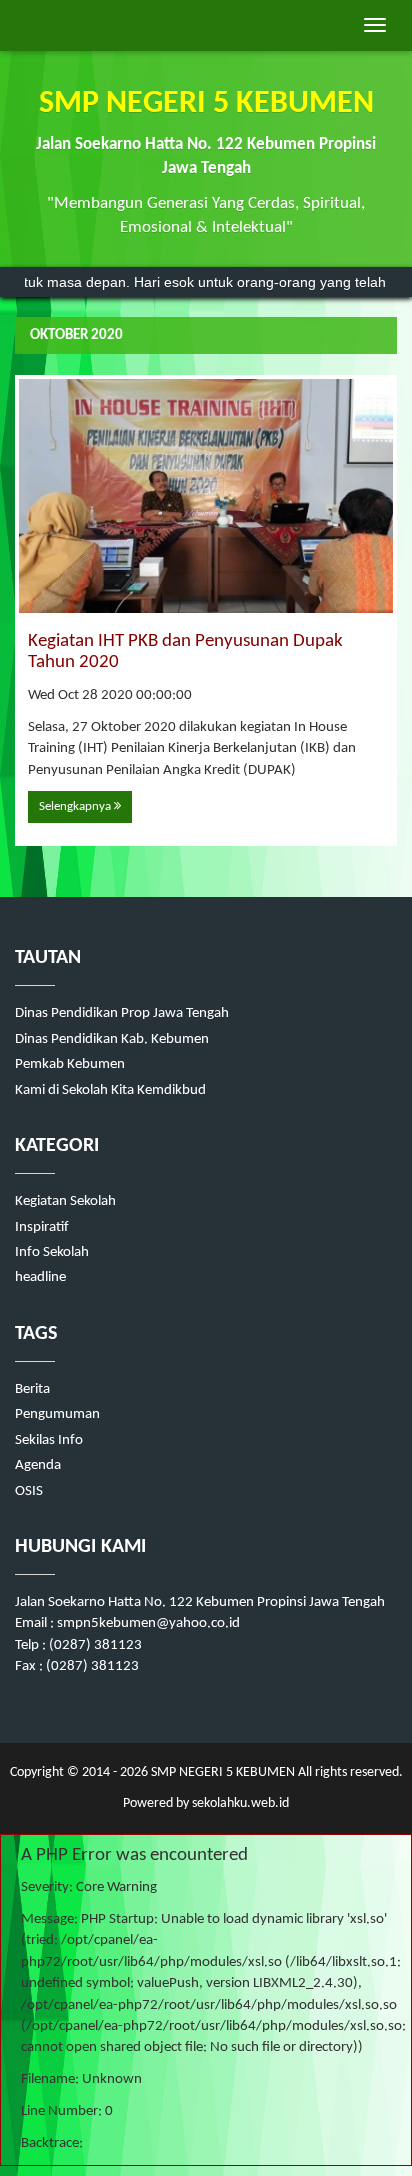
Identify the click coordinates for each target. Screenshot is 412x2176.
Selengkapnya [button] (76, 806)
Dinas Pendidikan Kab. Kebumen (112, 1039)
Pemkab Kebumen (70, 1064)
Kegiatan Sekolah (65, 1201)
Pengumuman (57, 1414)
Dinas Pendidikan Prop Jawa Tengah (122, 1013)
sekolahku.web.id (240, 1803)
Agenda (38, 1465)
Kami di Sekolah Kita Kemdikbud (110, 1090)
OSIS (29, 1491)
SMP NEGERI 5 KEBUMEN (221, 1772)
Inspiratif (42, 1227)
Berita (32, 1389)
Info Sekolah (52, 1252)
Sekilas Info (49, 1440)
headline (40, 1277)
